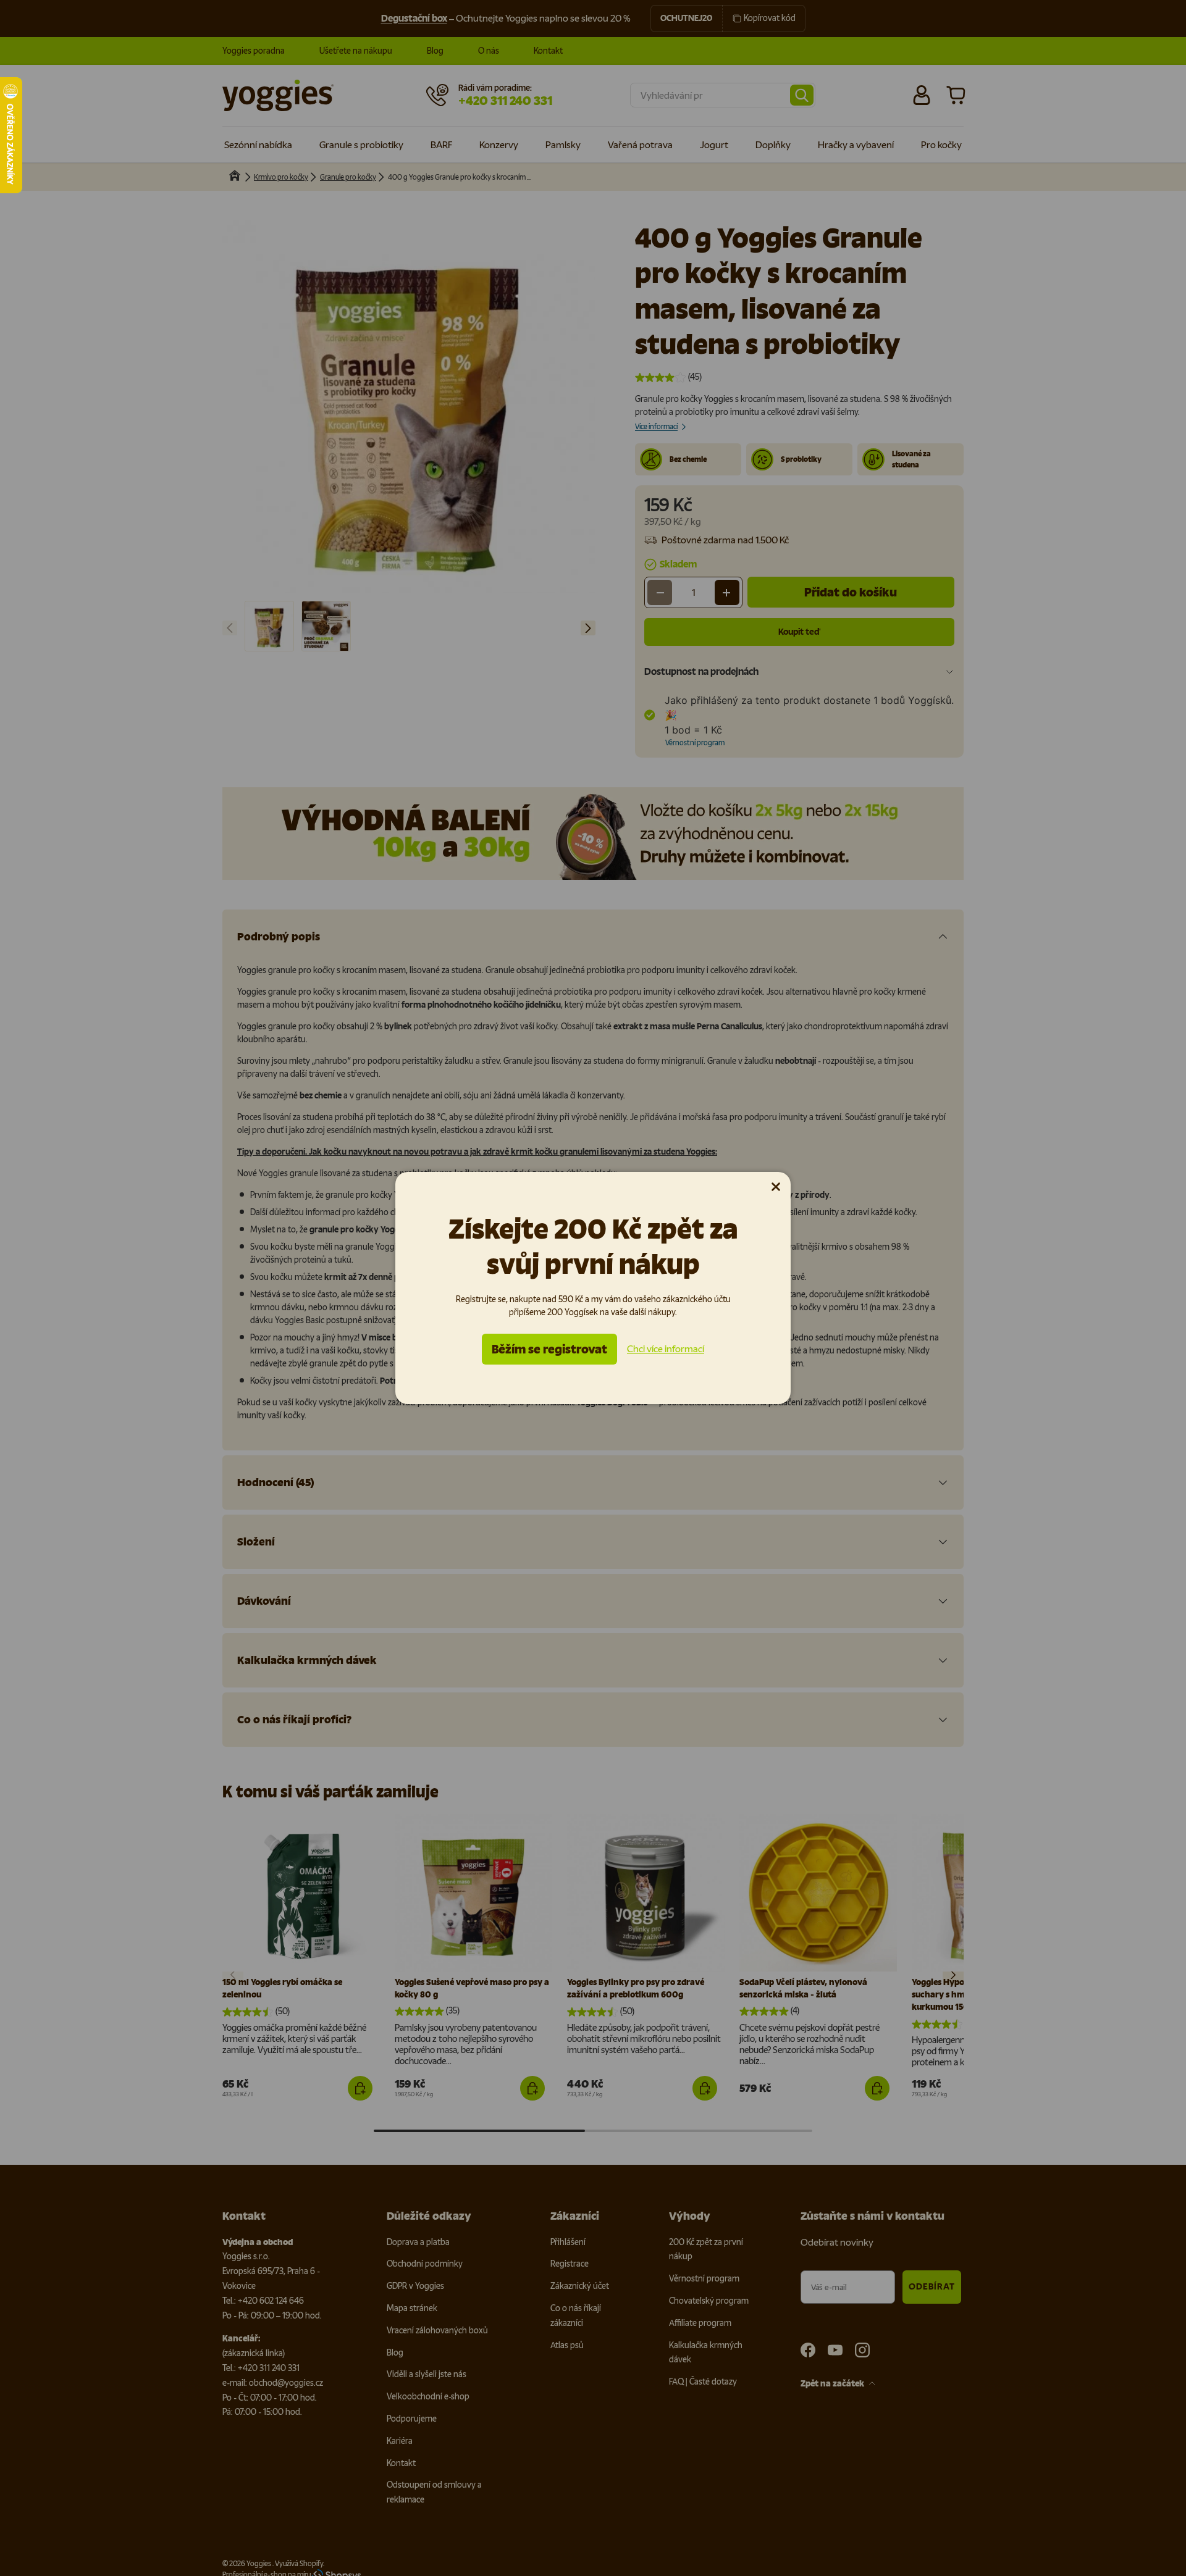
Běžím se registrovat (549, 1349)
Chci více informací (666, 1349)
